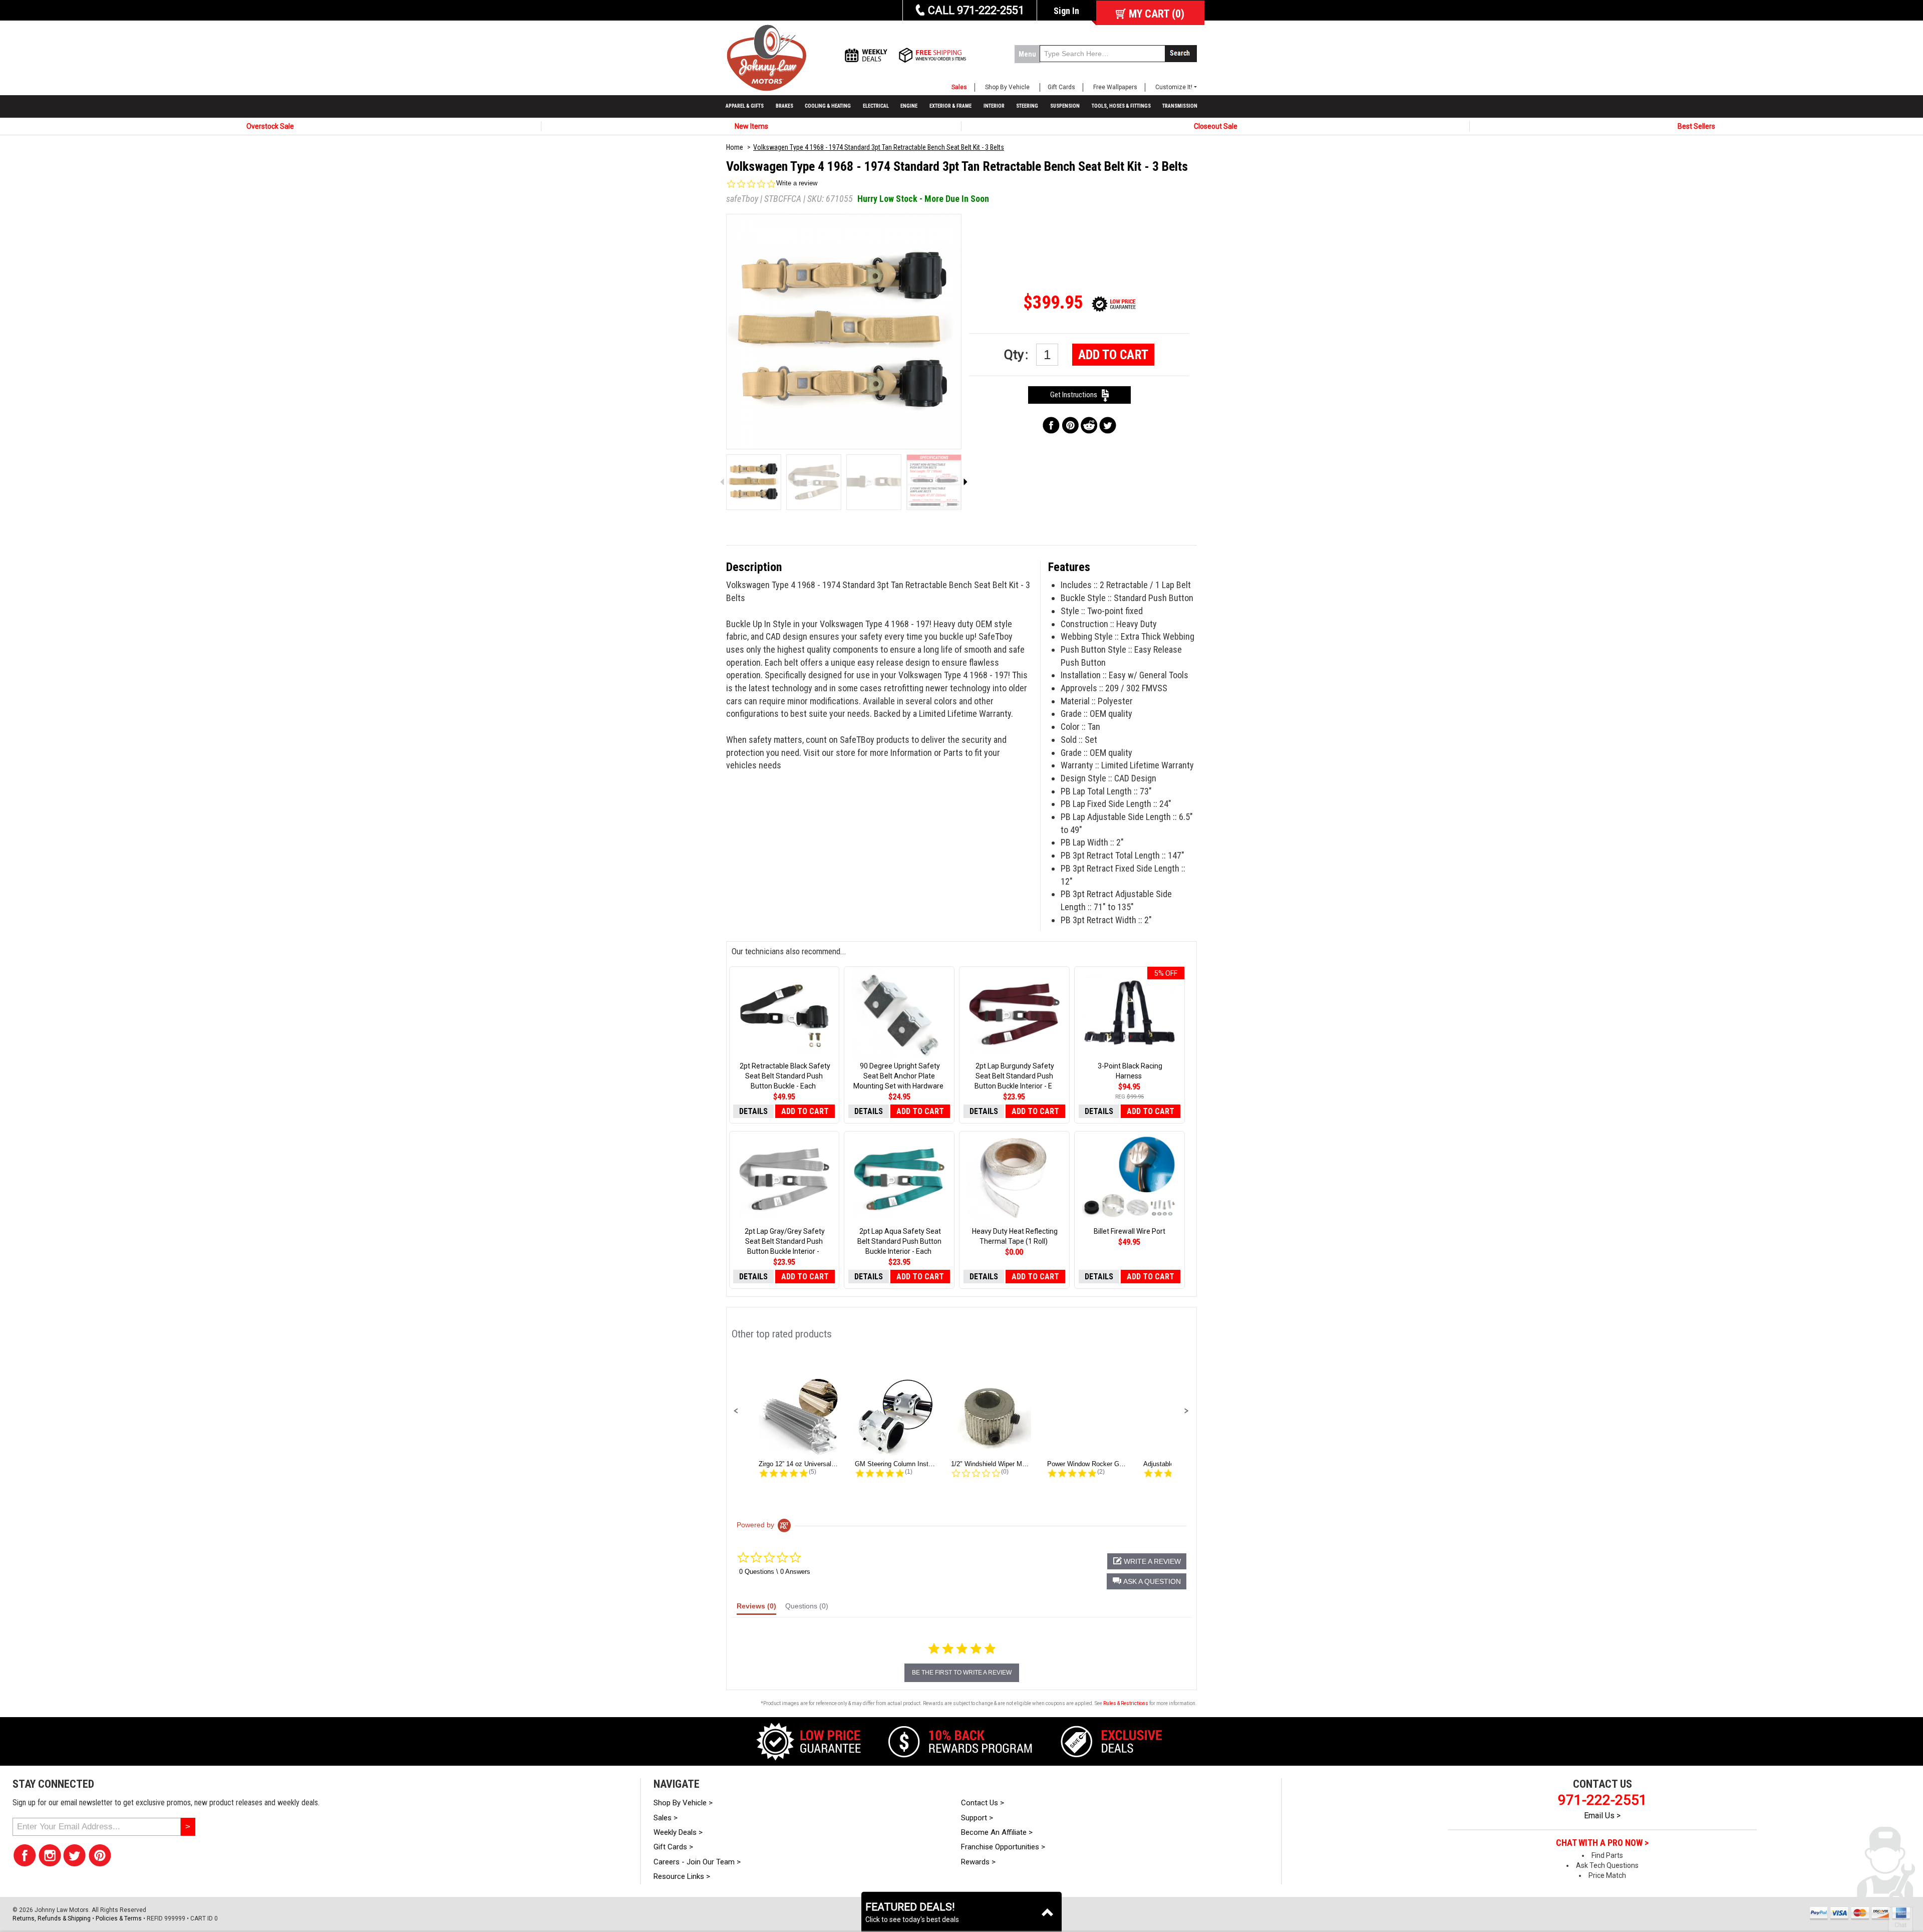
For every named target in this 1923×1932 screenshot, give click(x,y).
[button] (736, 1411)
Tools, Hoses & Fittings (1121, 106)
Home (735, 147)
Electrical (876, 106)
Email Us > (1602, 1816)
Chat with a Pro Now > (1602, 1843)
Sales (959, 87)
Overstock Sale (270, 126)
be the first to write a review (962, 1673)
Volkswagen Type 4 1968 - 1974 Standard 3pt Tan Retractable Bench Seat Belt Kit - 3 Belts (879, 147)
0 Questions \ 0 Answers (775, 1572)
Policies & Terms (119, 1918)
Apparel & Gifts (745, 106)
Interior (994, 106)
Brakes (784, 106)
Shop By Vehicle (1007, 87)
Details (753, 1111)
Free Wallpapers (1115, 87)
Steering (1027, 106)
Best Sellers (1696, 126)
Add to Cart (1113, 355)
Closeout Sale (1216, 126)
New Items (751, 126)
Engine (909, 106)
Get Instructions (1076, 395)
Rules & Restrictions (1126, 1703)
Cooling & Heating (828, 106)
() (1157, 14)
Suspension (1065, 106)
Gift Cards (1061, 87)
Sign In (1066, 11)
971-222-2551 (1602, 1800)
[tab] (756, 1608)
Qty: (1018, 355)
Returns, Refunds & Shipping (52, 1918)
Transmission (1180, 106)
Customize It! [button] (1174, 87)
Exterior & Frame (950, 106)
